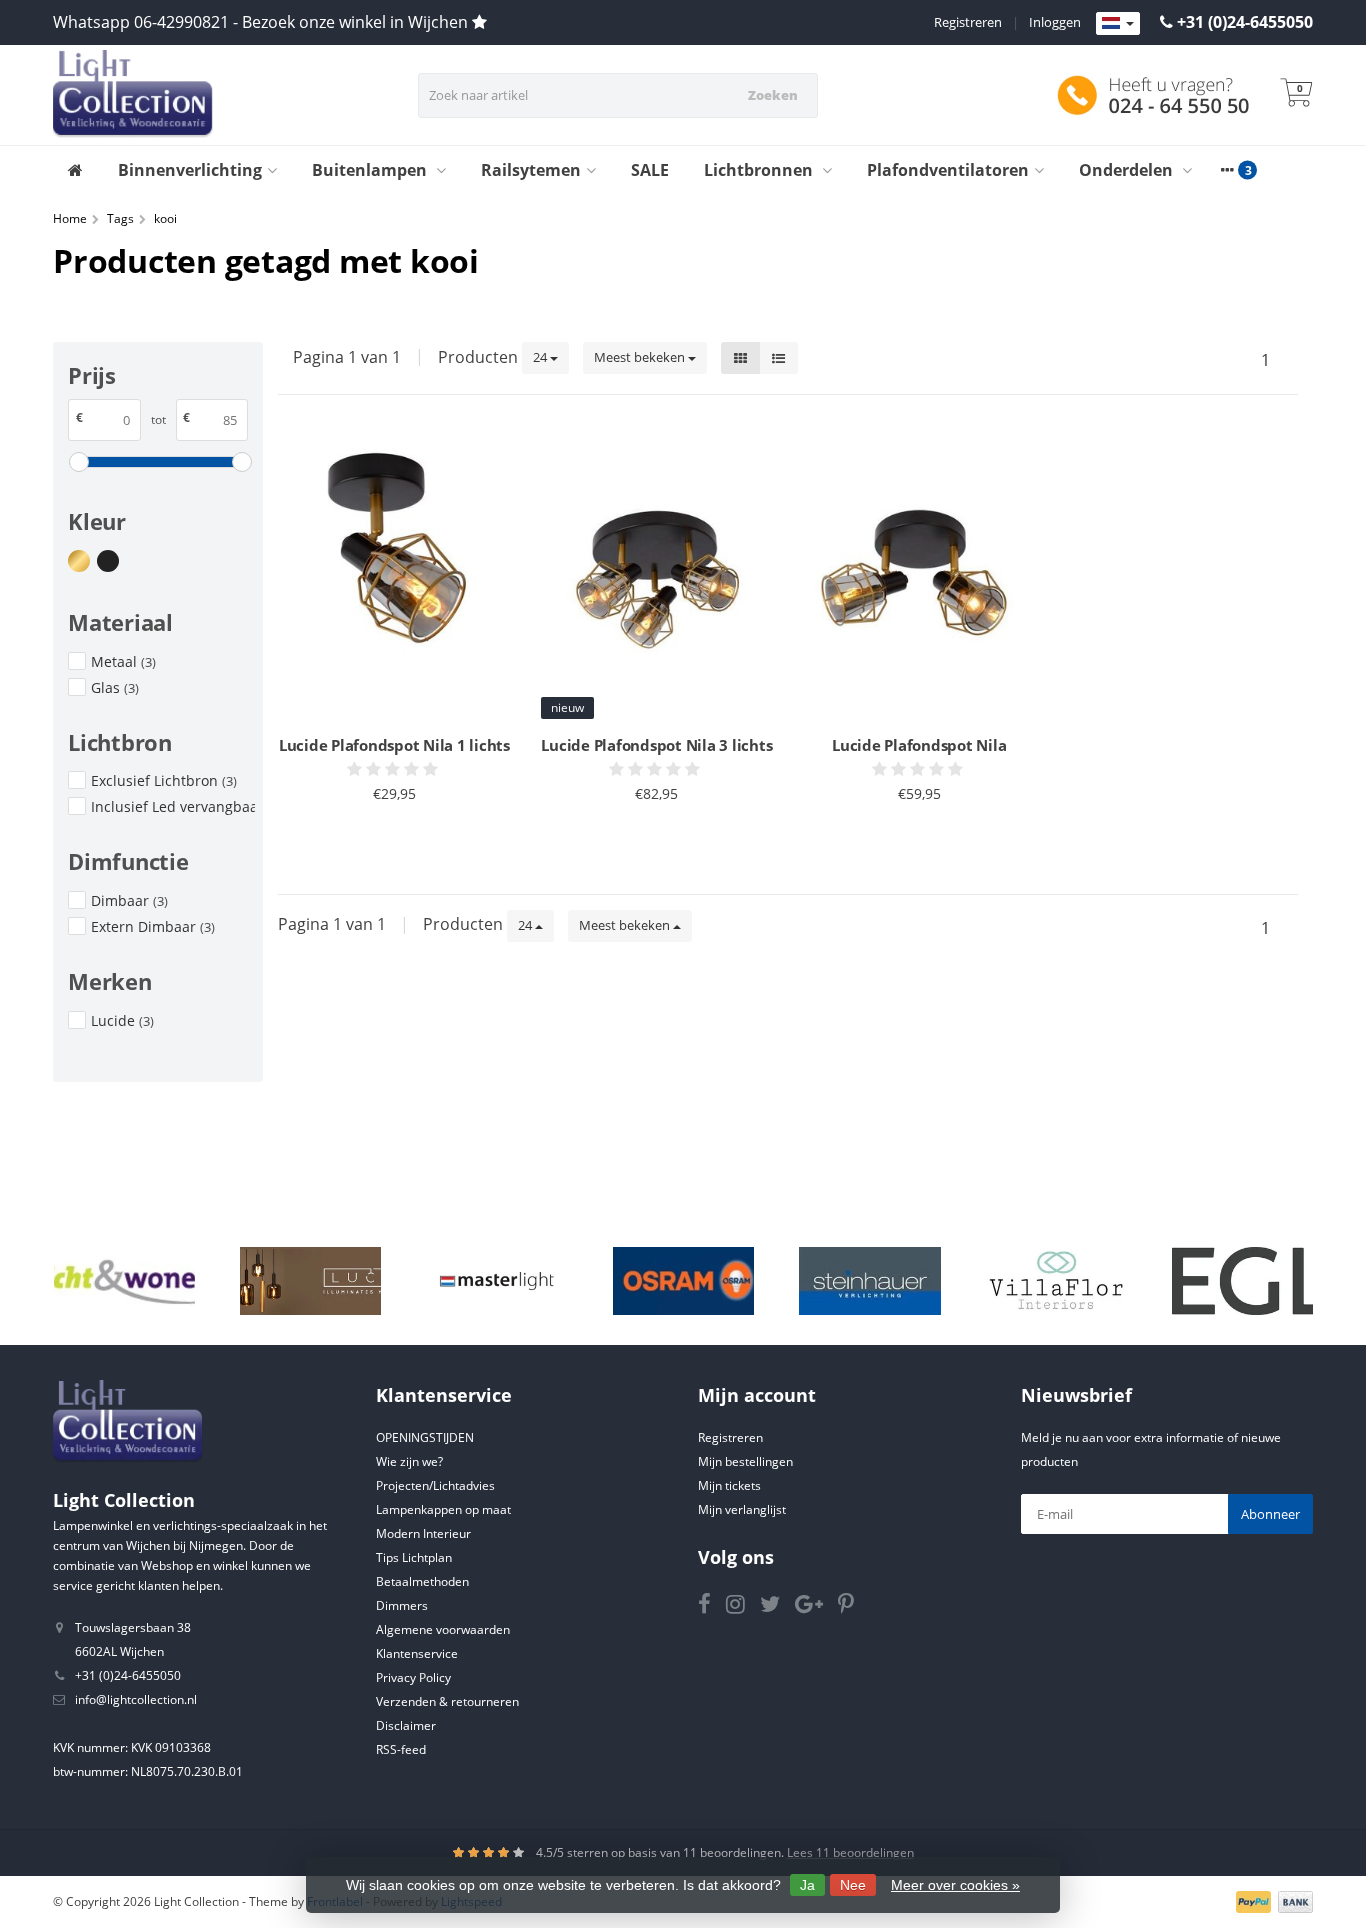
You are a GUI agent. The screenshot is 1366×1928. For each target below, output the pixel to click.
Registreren (968, 22)
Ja (807, 1885)
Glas (115, 687)
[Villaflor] (1056, 1281)
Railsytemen (531, 170)
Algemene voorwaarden (443, 1629)
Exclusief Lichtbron (164, 780)
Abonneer (1270, 1514)
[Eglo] (1242, 1281)
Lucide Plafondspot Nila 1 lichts (394, 745)
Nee (853, 1885)
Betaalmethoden (422, 1581)
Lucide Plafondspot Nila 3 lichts (656, 745)
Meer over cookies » (955, 1885)
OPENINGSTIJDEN (425, 1437)
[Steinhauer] (869, 1281)
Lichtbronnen (760, 170)
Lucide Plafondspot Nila (919, 745)
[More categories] (1227, 170)
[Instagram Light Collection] (743, 1607)
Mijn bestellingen (745, 1461)
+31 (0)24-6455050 (1245, 22)
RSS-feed (401, 1749)
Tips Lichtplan (414, 1557)
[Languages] (1118, 24)
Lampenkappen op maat (443, 1509)
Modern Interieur (423, 1533)
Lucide (122, 1020)
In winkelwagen (385, 843)
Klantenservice (417, 1653)
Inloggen (1055, 22)
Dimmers (402, 1605)
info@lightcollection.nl (136, 1699)
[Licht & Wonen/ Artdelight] (124, 1281)
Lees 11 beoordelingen (850, 1852)
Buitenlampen (371, 170)
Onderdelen (1128, 170)
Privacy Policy (413, 1677)
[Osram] (683, 1281)
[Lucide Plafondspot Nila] (919, 577)
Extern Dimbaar (153, 926)
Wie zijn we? (409, 1461)
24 (541, 357)
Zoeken (773, 95)
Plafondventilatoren (948, 170)
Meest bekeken (641, 357)
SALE (650, 170)
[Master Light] (496, 1281)
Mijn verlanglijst (742, 1509)
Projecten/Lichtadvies (435, 1485)
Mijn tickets (729, 1485)
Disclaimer (406, 1725)
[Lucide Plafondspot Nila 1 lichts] (394, 577)
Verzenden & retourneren (447, 1701)
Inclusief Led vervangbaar (173, 806)
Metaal (123, 661)
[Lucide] (310, 1281)
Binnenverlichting (190, 170)
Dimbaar (129, 900)
